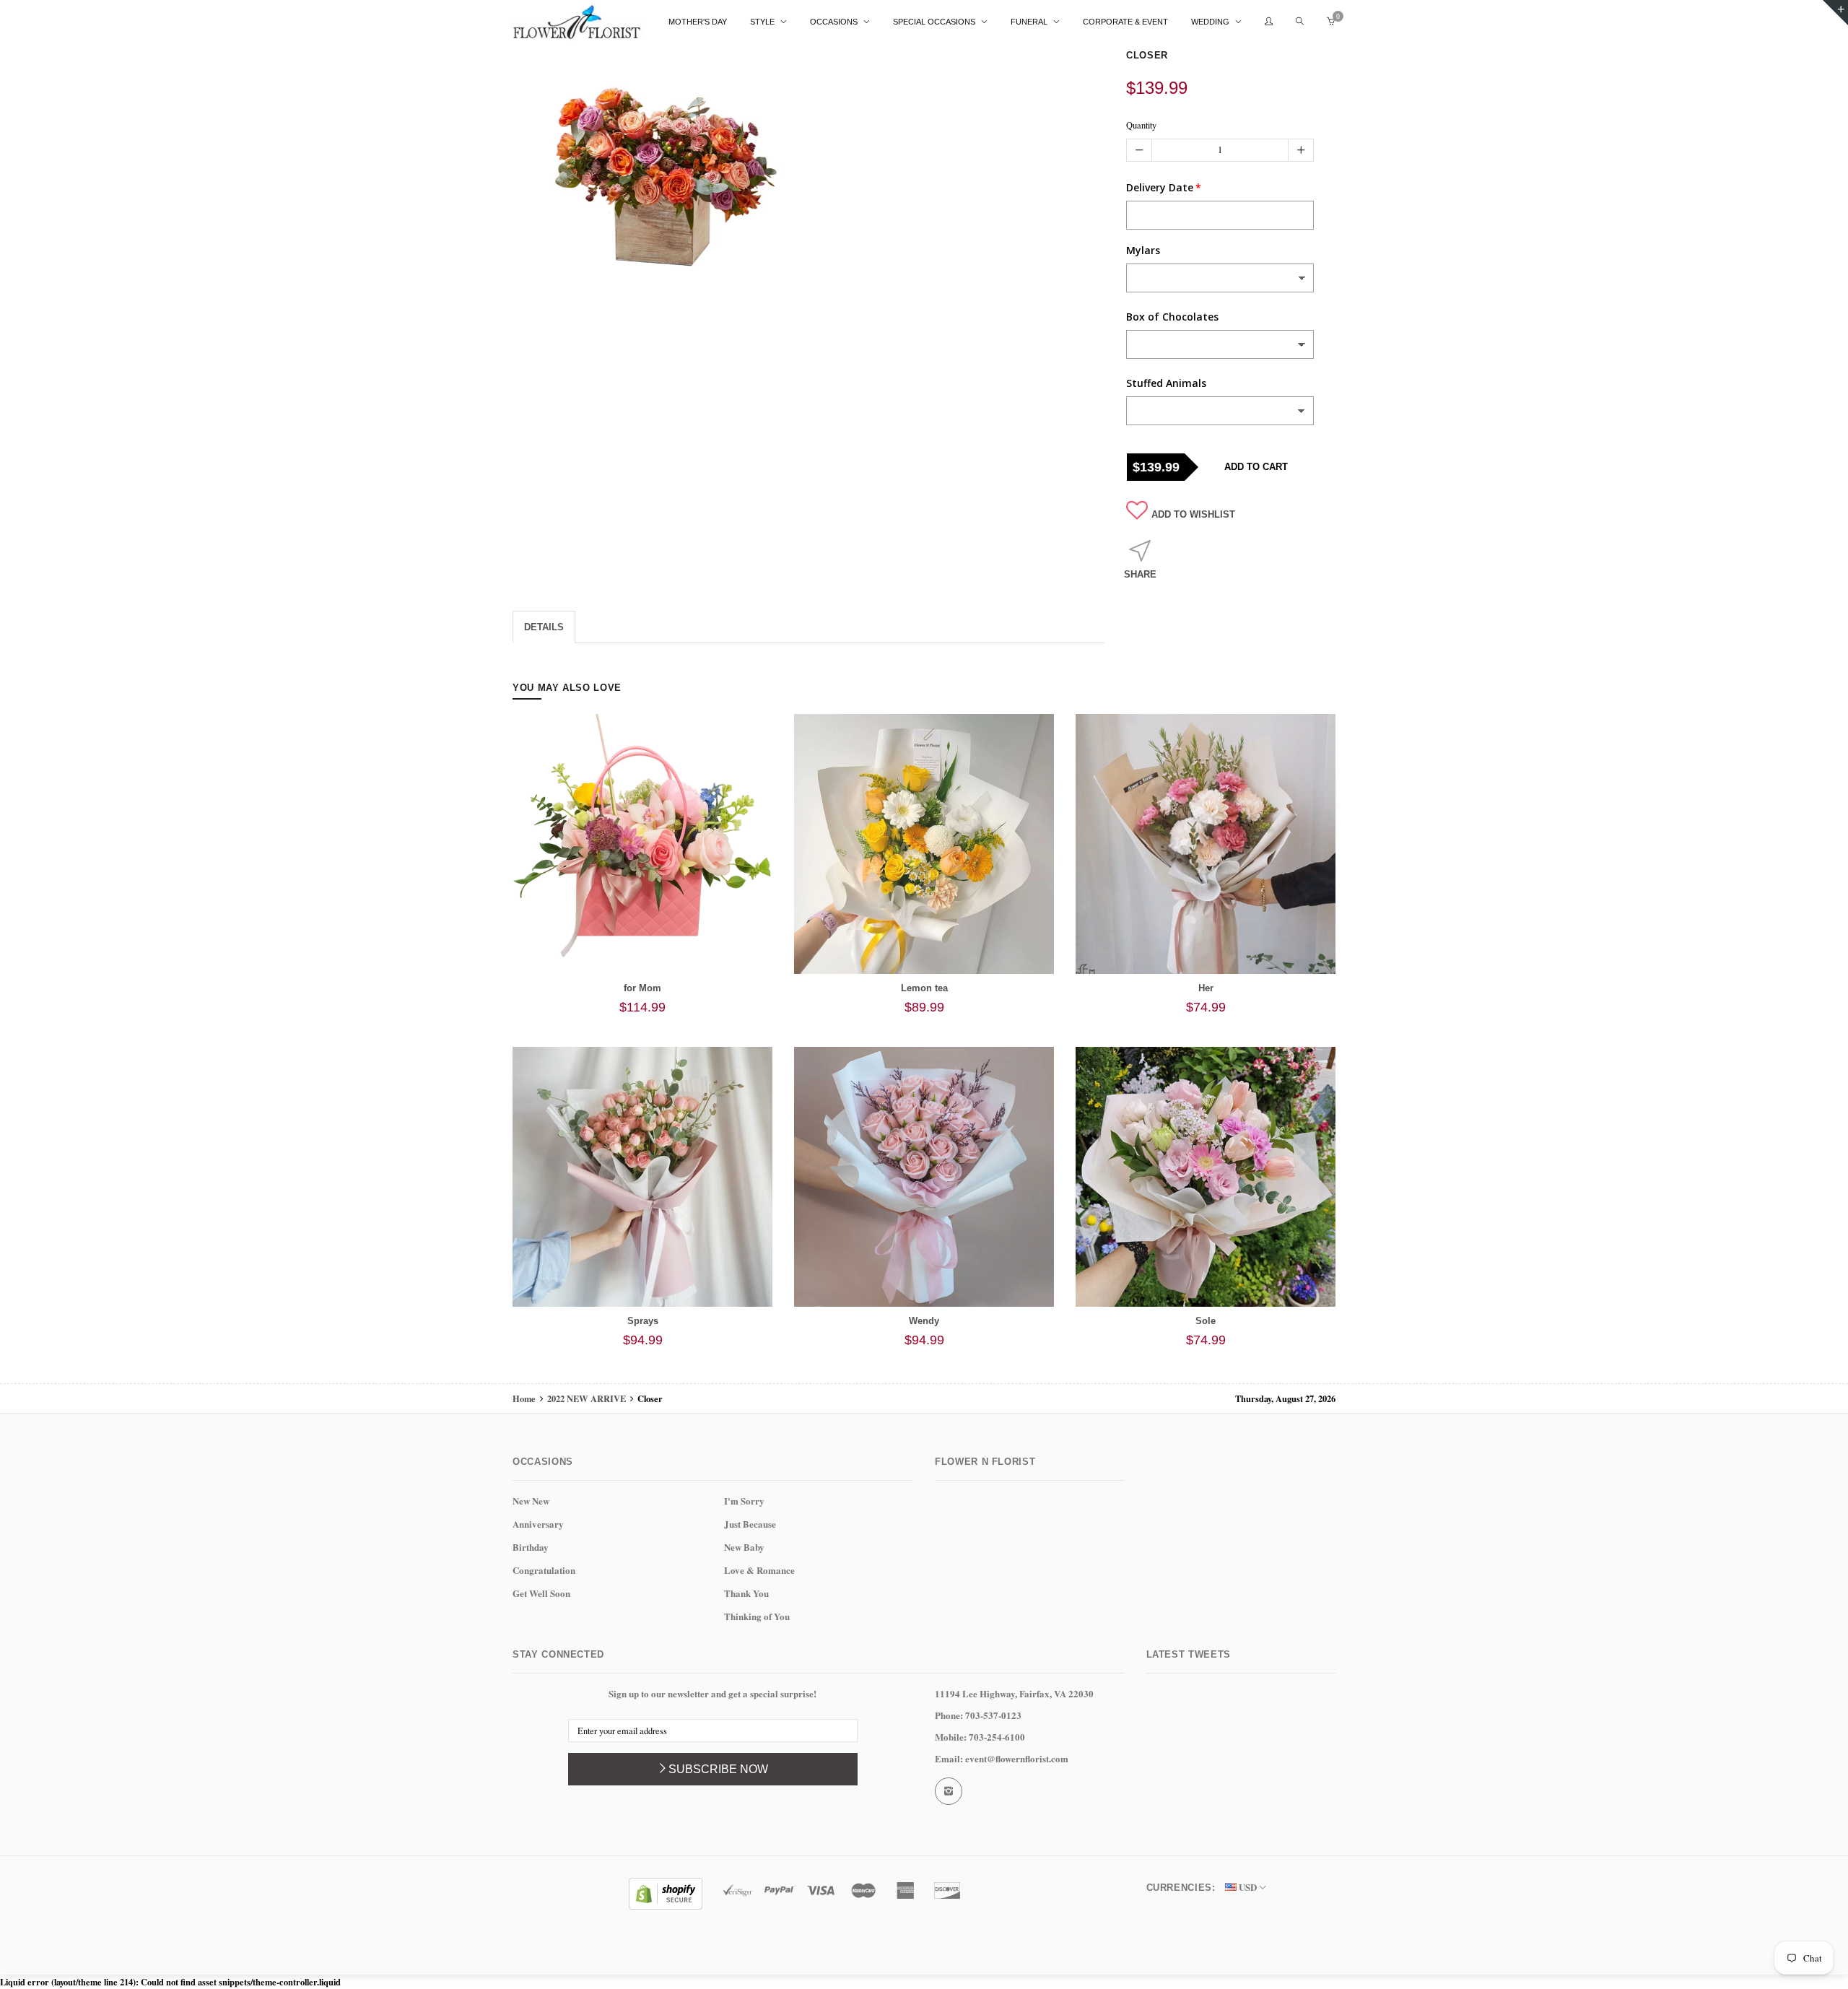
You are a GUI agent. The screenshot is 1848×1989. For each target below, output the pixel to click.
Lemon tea (924, 988)
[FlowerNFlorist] (577, 22)
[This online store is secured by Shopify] (666, 1892)
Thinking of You (757, 1616)
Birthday (531, 1547)
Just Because (750, 1524)
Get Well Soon (541, 1593)
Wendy (924, 1321)
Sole (1206, 1321)
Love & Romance (759, 1570)
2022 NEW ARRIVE (587, 1398)
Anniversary (538, 1524)
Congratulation (544, 1570)
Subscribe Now (718, 1769)
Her (1206, 988)
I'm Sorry (744, 1501)
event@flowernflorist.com (1017, 1758)
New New (531, 1501)
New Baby (744, 1547)
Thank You (746, 1593)
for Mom (642, 988)
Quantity (1141, 125)
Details (544, 627)
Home (525, 1398)
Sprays (643, 1321)
